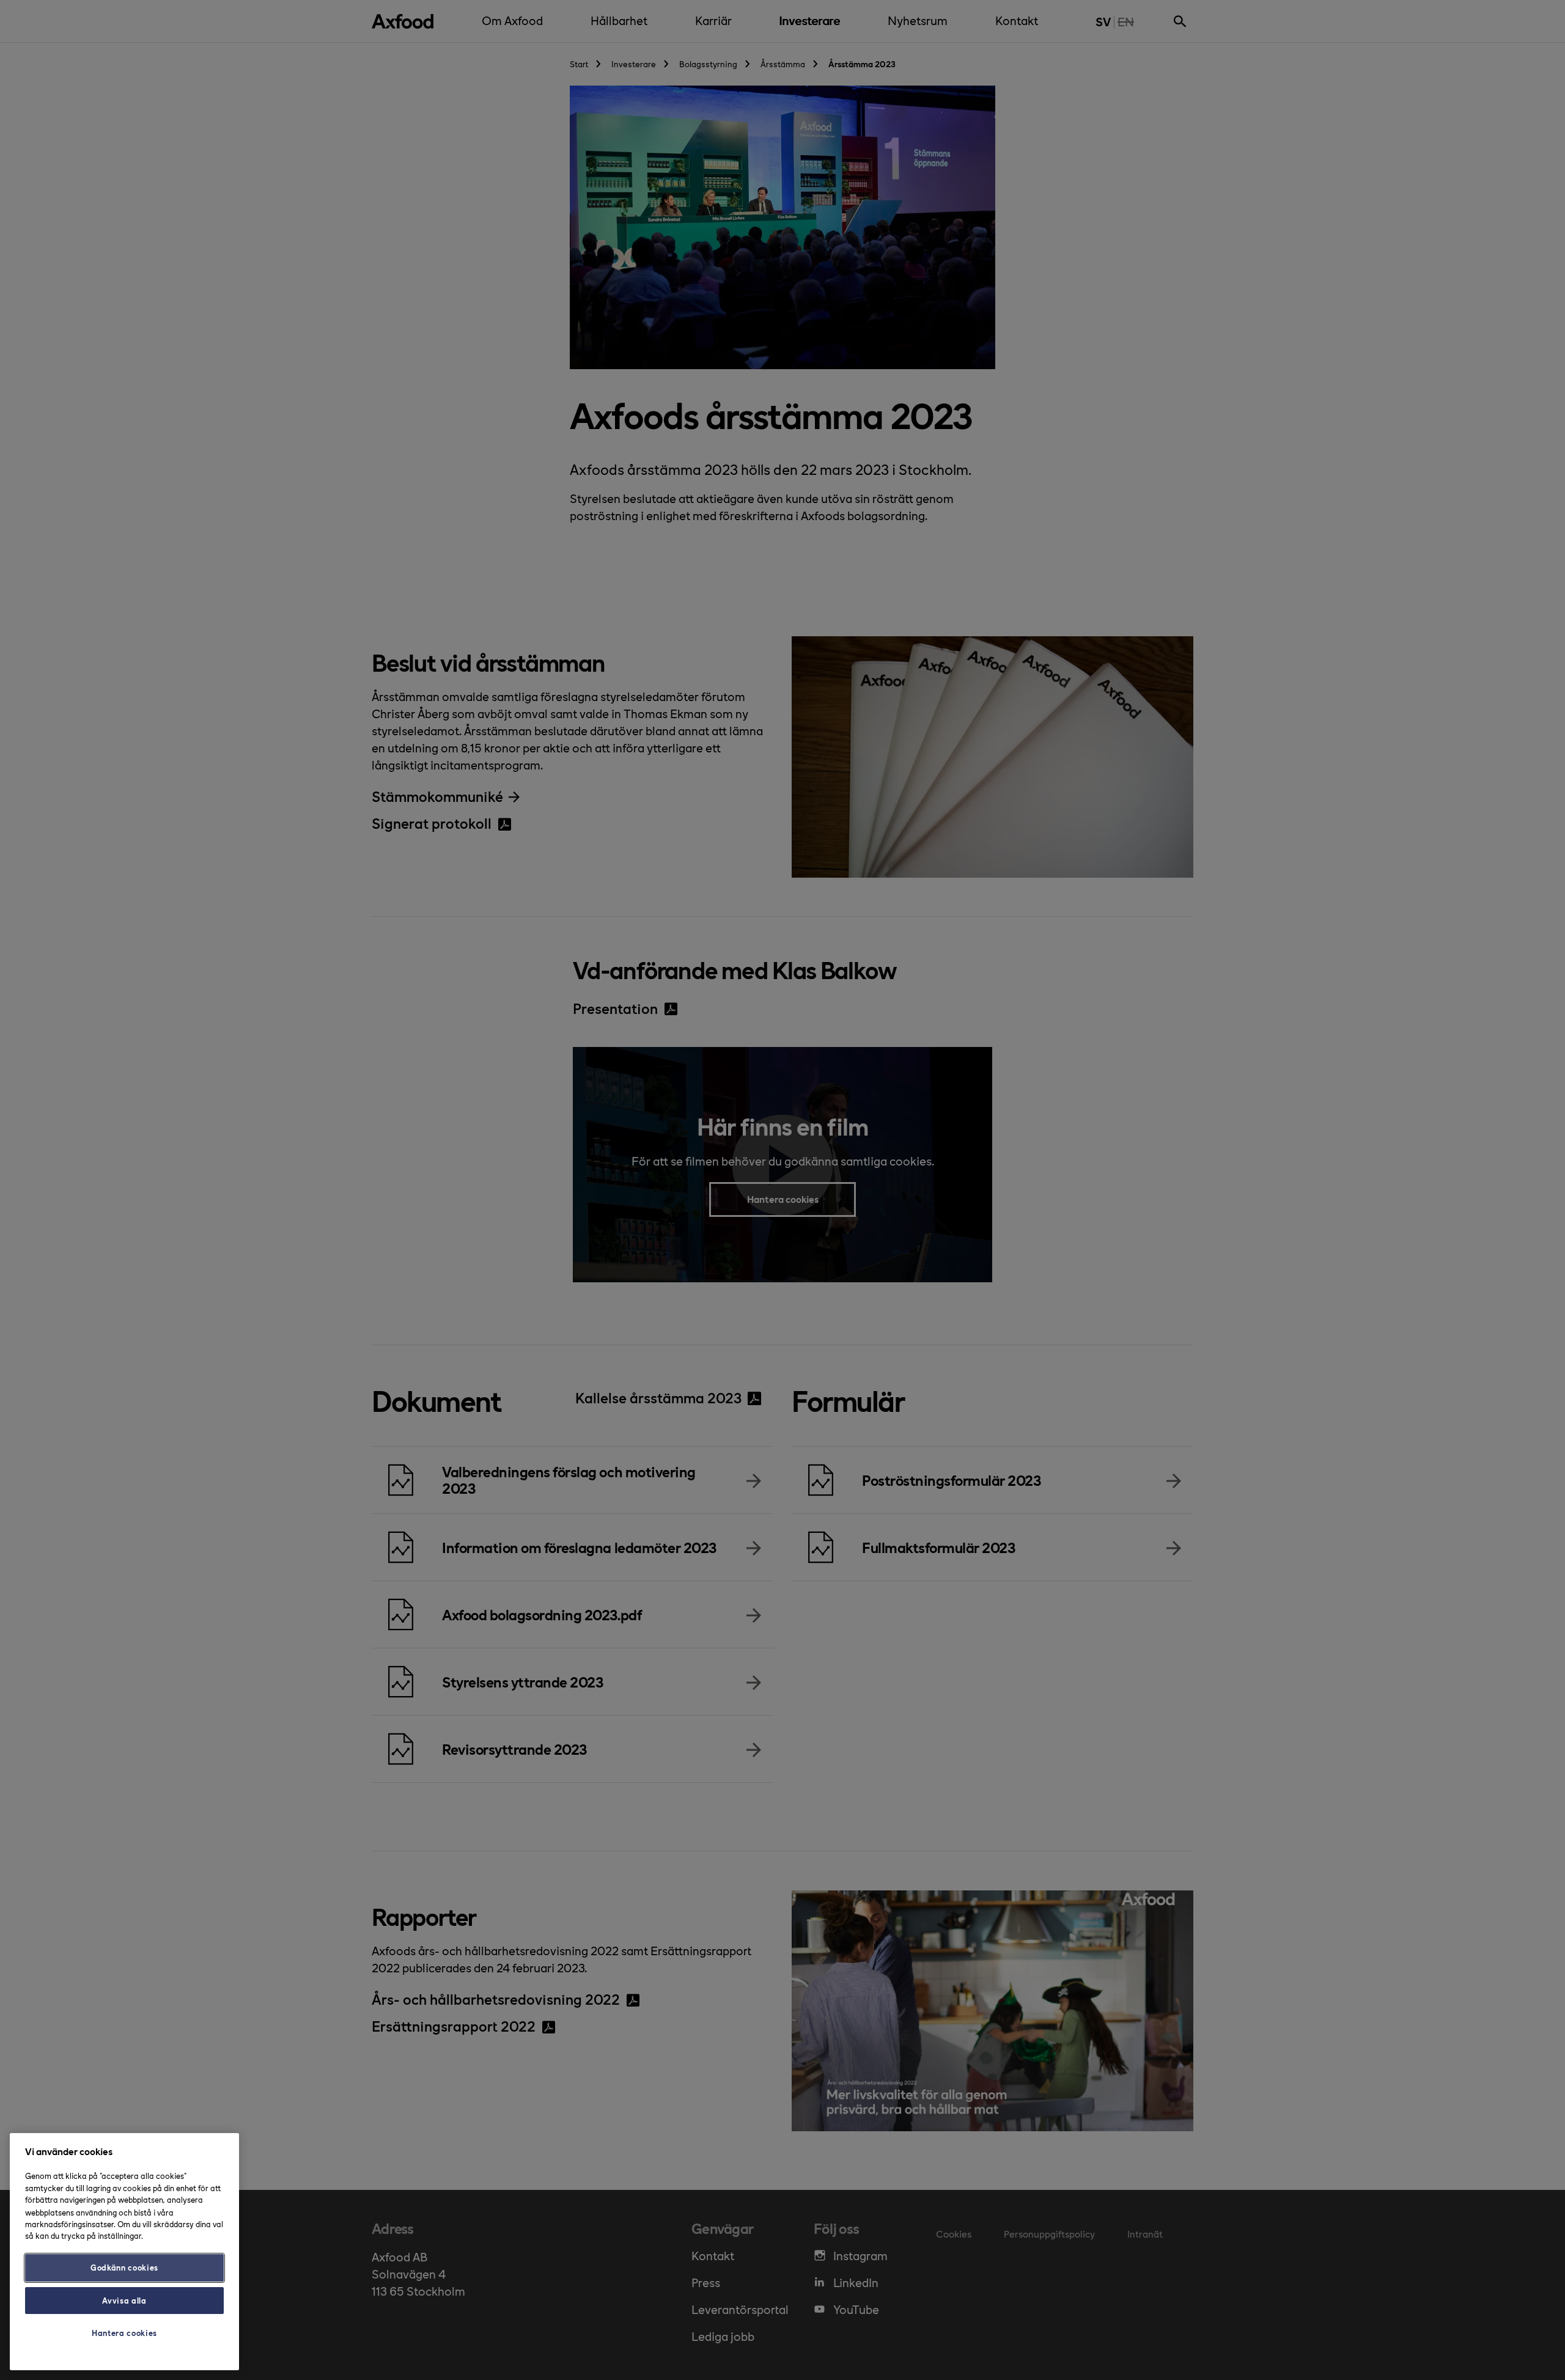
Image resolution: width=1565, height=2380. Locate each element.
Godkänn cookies (124, 2267)
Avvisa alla (124, 2300)
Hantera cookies (124, 2333)
